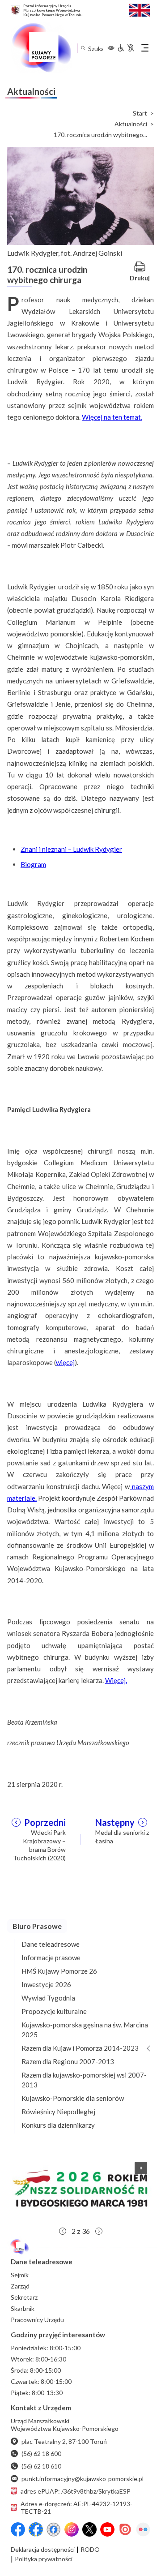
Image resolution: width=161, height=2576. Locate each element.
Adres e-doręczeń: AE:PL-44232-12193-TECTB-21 (76, 2507)
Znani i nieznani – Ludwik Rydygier (71, 849)
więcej (65, 1362)
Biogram (33, 864)
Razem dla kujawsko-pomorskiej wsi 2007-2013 (84, 2080)
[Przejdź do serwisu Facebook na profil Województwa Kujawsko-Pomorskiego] (18, 2529)
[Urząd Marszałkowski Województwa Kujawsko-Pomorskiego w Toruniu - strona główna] (41, 48)
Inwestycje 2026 (46, 1984)
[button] (80, 2189)
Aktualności (131, 124)
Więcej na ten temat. (112, 417)
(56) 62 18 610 (41, 2466)
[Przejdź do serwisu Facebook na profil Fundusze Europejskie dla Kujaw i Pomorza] (36, 2529)
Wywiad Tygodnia (48, 1998)
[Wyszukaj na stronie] (83, 48)
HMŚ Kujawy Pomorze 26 (59, 1971)
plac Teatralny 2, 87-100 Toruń (64, 2441)
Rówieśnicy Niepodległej (58, 2112)
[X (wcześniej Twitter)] (89, 2529)
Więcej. (116, 1680)
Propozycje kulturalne (54, 2011)
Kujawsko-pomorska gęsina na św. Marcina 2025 (85, 2030)
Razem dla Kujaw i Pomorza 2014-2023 (80, 2048)
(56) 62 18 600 (41, 2454)
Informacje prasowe (51, 1958)
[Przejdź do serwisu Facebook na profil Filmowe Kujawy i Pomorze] (54, 2529)
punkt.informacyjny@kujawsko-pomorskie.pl (83, 2479)
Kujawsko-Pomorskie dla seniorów (73, 2098)
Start (140, 113)
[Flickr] (143, 2529)
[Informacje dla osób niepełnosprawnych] (126, 48)
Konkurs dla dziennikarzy (58, 2125)
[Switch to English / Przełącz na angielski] (140, 9)
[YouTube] (107, 2529)
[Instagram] (72, 2529)
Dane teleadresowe (51, 1944)
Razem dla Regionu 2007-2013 (68, 2061)
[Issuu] (125, 2529)
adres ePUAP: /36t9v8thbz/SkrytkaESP (76, 2491)
